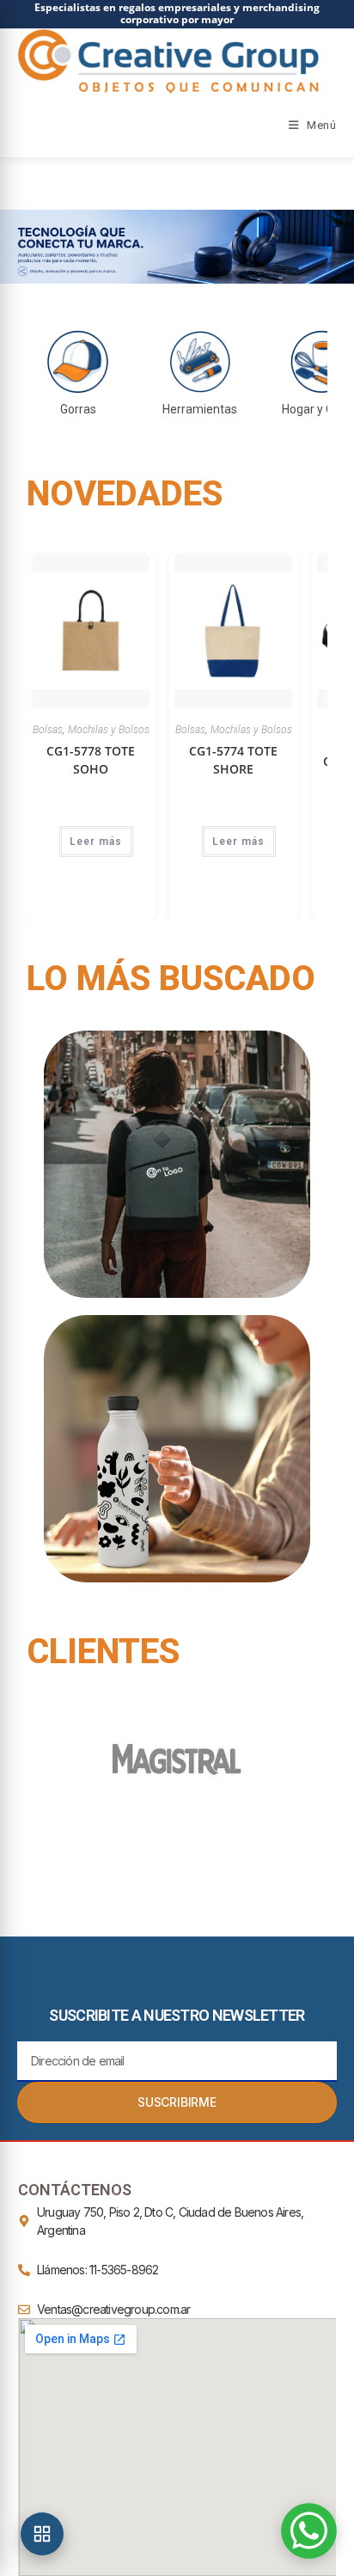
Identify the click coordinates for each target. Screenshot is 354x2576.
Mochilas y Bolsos (109, 730)
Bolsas (48, 730)
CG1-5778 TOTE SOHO (91, 760)
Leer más (96, 841)
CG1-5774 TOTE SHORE (233, 760)
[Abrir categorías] (42, 2534)
